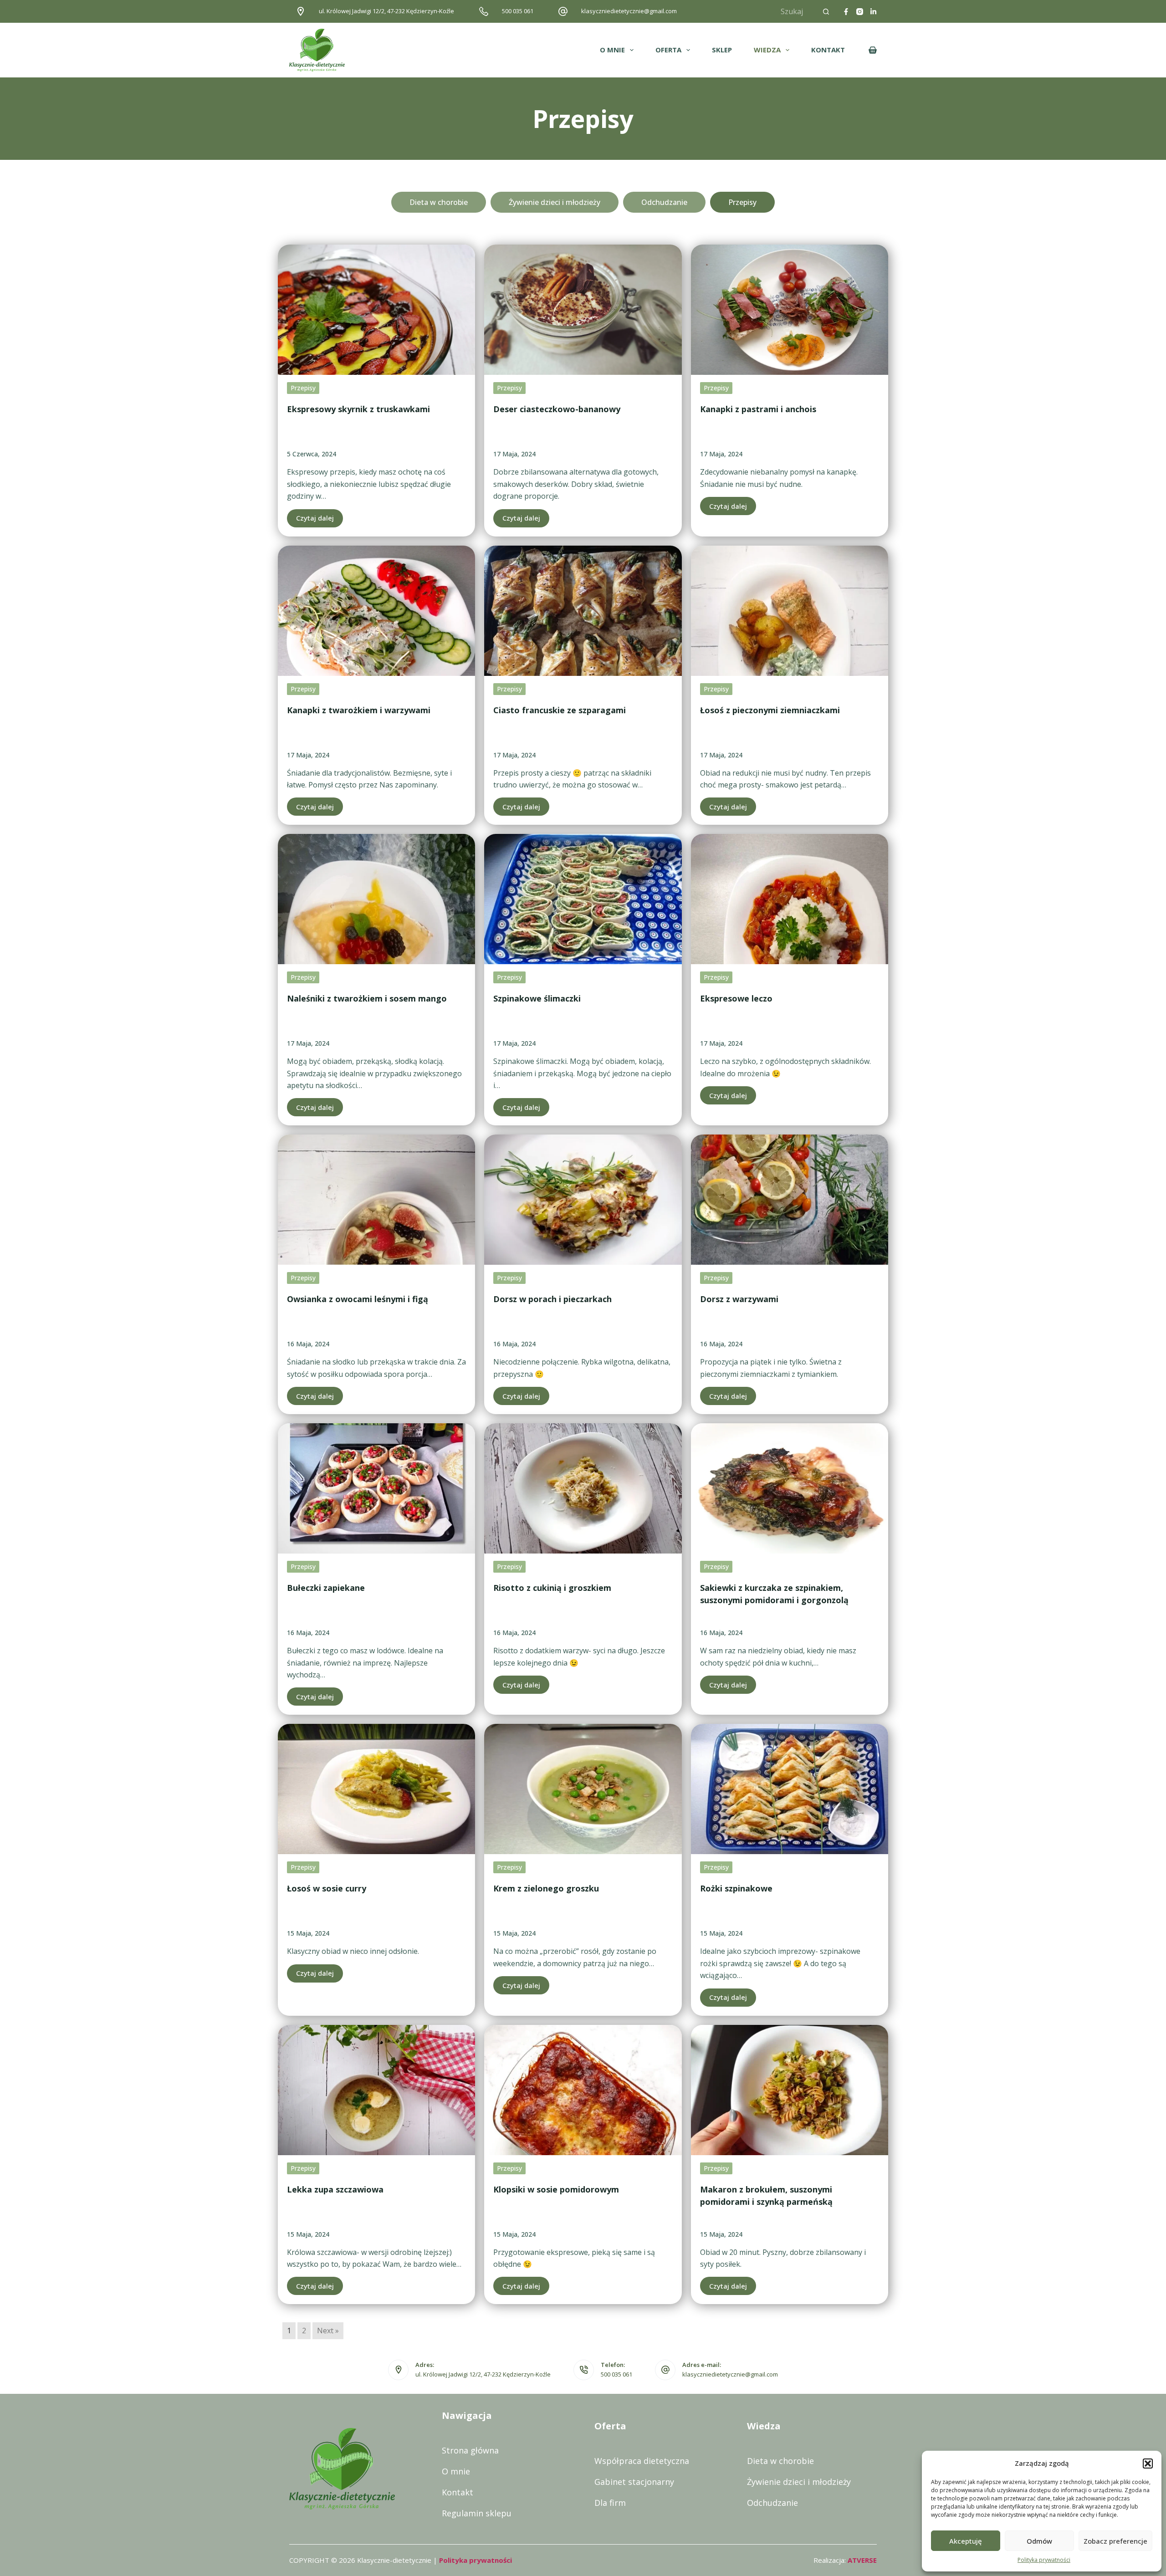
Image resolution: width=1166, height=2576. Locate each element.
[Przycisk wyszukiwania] (826, 11)
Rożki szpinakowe (736, 1888)
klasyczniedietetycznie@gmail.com (629, 11)
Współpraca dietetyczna (642, 2461)
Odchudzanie (772, 2503)
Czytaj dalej (315, 518)
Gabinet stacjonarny (634, 2482)
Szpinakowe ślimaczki (537, 998)
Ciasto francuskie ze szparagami (560, 710)
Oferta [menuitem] (668, 50)
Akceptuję (966, 2541)
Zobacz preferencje (1115, 2541)
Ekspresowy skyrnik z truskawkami (358, 409)
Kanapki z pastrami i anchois (758, 409)
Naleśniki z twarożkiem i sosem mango (367, 998)
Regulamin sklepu (477, 2513)
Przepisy (303, 388)
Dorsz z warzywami (739, 1299)
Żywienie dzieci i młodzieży (799, 2482)
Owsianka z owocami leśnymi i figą (358, 1299)
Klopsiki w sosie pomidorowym (556, 2189)
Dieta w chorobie (780, 2461)
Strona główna (470, 2450)
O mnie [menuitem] (612, 50)
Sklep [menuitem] (722, 50)
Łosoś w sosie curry (327, 1888)
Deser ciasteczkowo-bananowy (557, 409)
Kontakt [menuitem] (828, 50)
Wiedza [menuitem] (767, 50)
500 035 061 (518, 11)
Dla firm (610, 2503)
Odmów (1039, 2541)
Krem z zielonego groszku (546, 1888)
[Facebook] (846, 12)
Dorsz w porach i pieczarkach (552, 1299)
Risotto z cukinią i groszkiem (552, 1588)
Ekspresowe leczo (736, 998)
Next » (328, 2331)
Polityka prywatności (1044, 2560)
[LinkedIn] (873, 12)
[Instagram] (860, 12)
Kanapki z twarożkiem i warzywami (359, 710)
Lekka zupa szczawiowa (335, 2189)
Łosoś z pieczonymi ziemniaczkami (770, 710)
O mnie (456, 2471)
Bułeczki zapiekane (326, 1588)
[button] (1148, 2464)
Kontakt (458, 2492)
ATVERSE (862, 2560)
